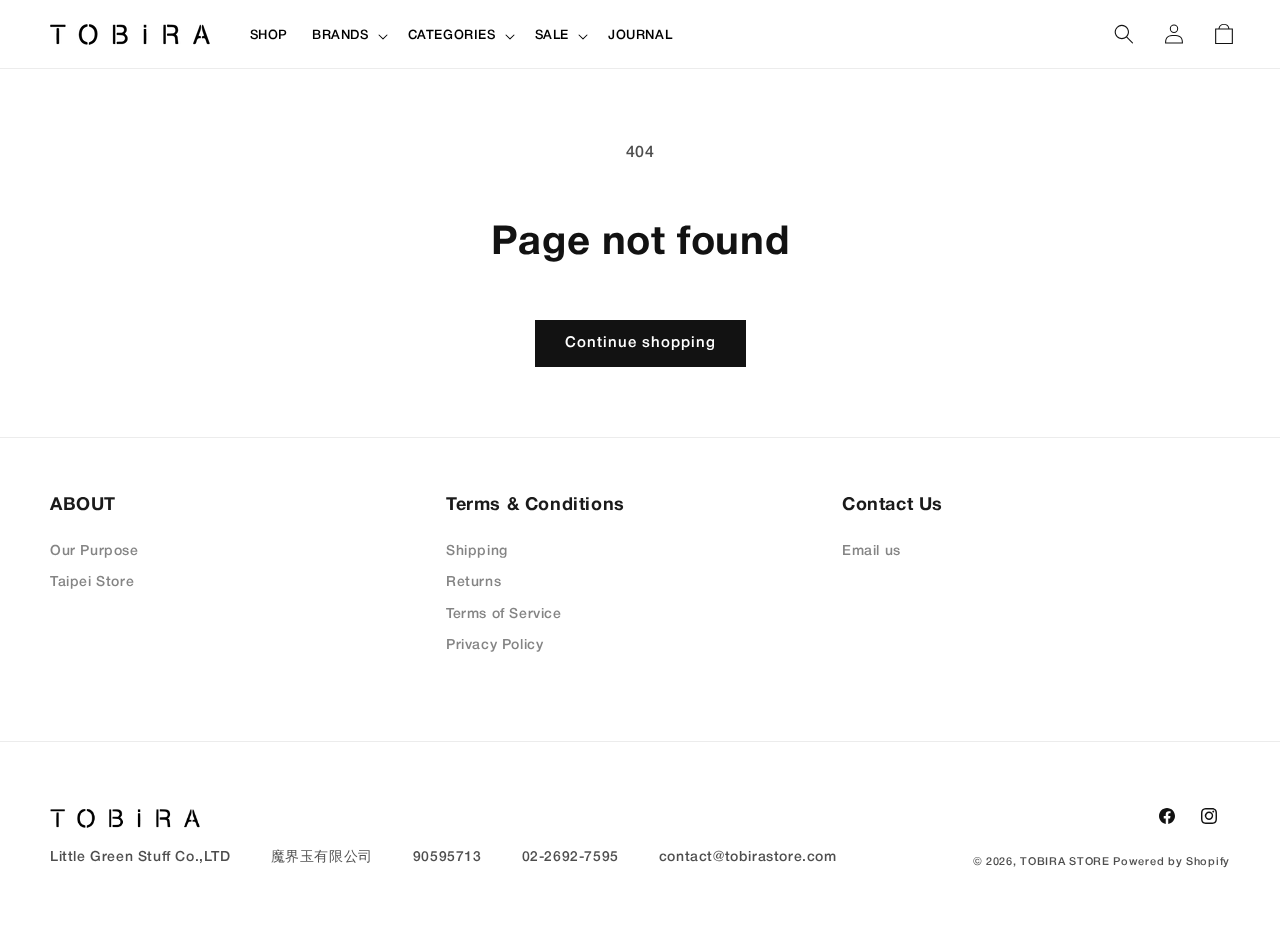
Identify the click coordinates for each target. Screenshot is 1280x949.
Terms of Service (504, 614)
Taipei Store (92, 582)
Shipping (477, 551)
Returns (473, 582)
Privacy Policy (494, 645)
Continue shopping (640, 343)
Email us (871, 551)
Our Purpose (94, 551)
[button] (348, 36)
